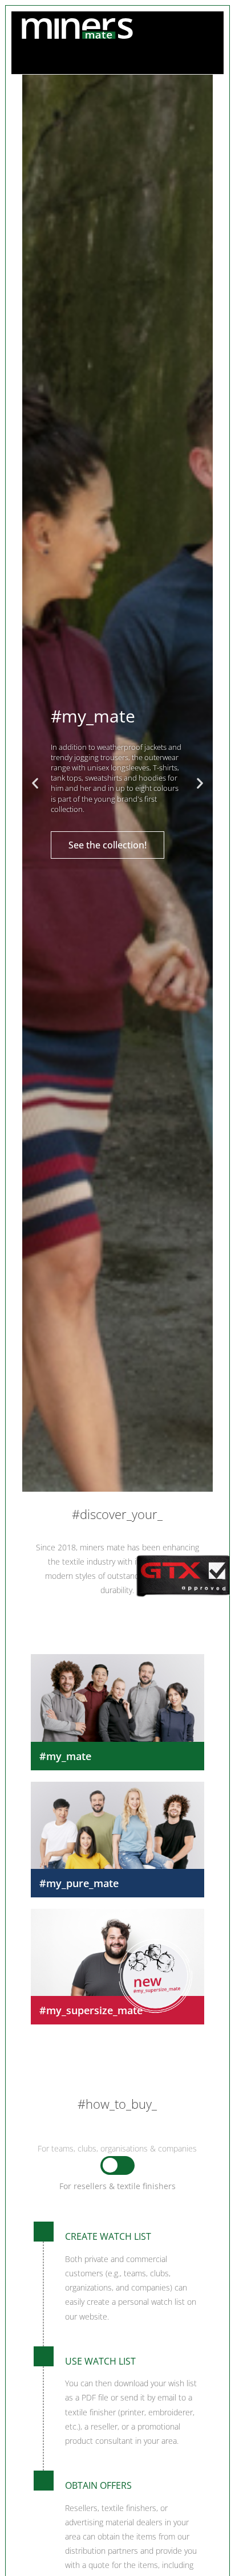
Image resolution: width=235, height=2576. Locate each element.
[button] (35, 783)
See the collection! (108, 845)
